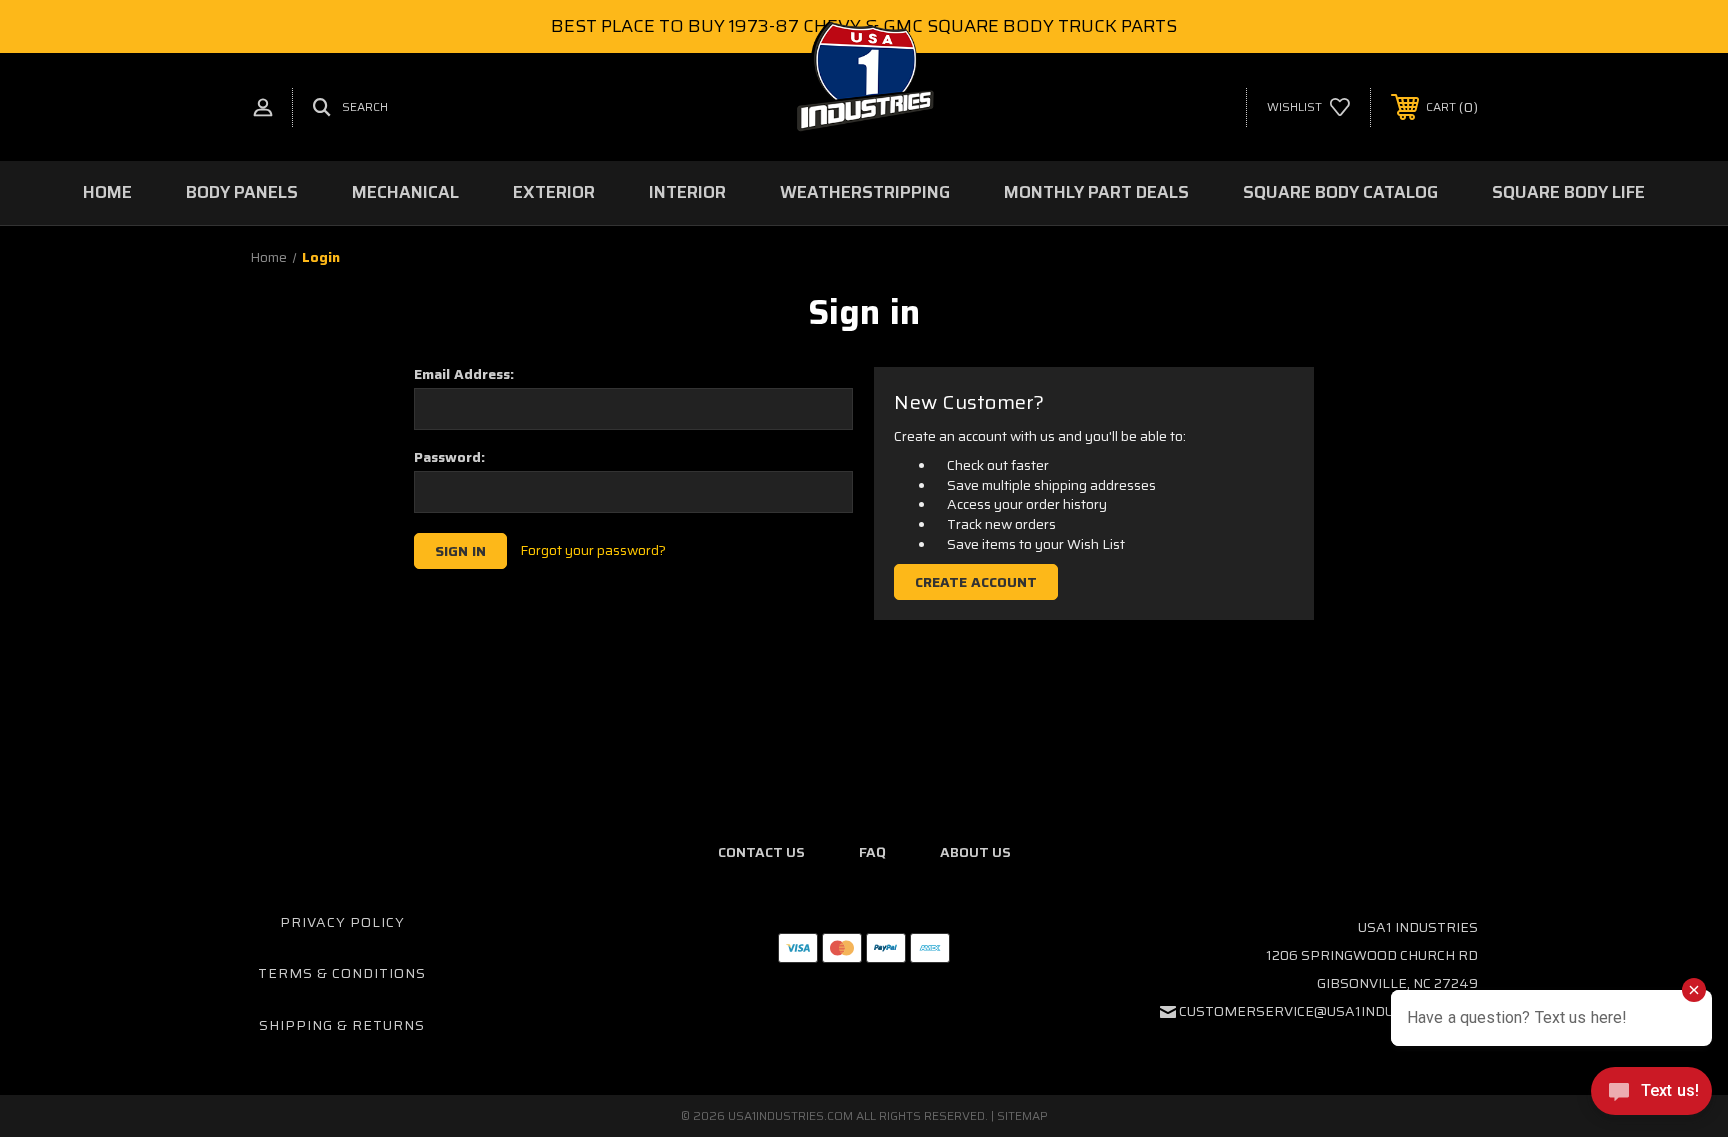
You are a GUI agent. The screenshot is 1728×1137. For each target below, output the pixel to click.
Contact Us (761, 852)
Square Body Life (1568, 192)
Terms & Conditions (342, 973)
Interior (687, 192)
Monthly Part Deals (1096, 192)
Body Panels (242, 192)
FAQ (872, 852)
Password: (449, 457)
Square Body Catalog (1340, 192)
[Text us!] (1651, 1096)
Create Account (976, 582)
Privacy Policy (342, 922)
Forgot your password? (593, 551)
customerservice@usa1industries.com (1328, 1011)
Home (107, 192)
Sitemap (1022, 1115)
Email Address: (464, 374)
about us (975, 852)
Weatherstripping (865, 192)
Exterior (554, 192)
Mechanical (405, 192)
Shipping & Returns (342, 1025)
